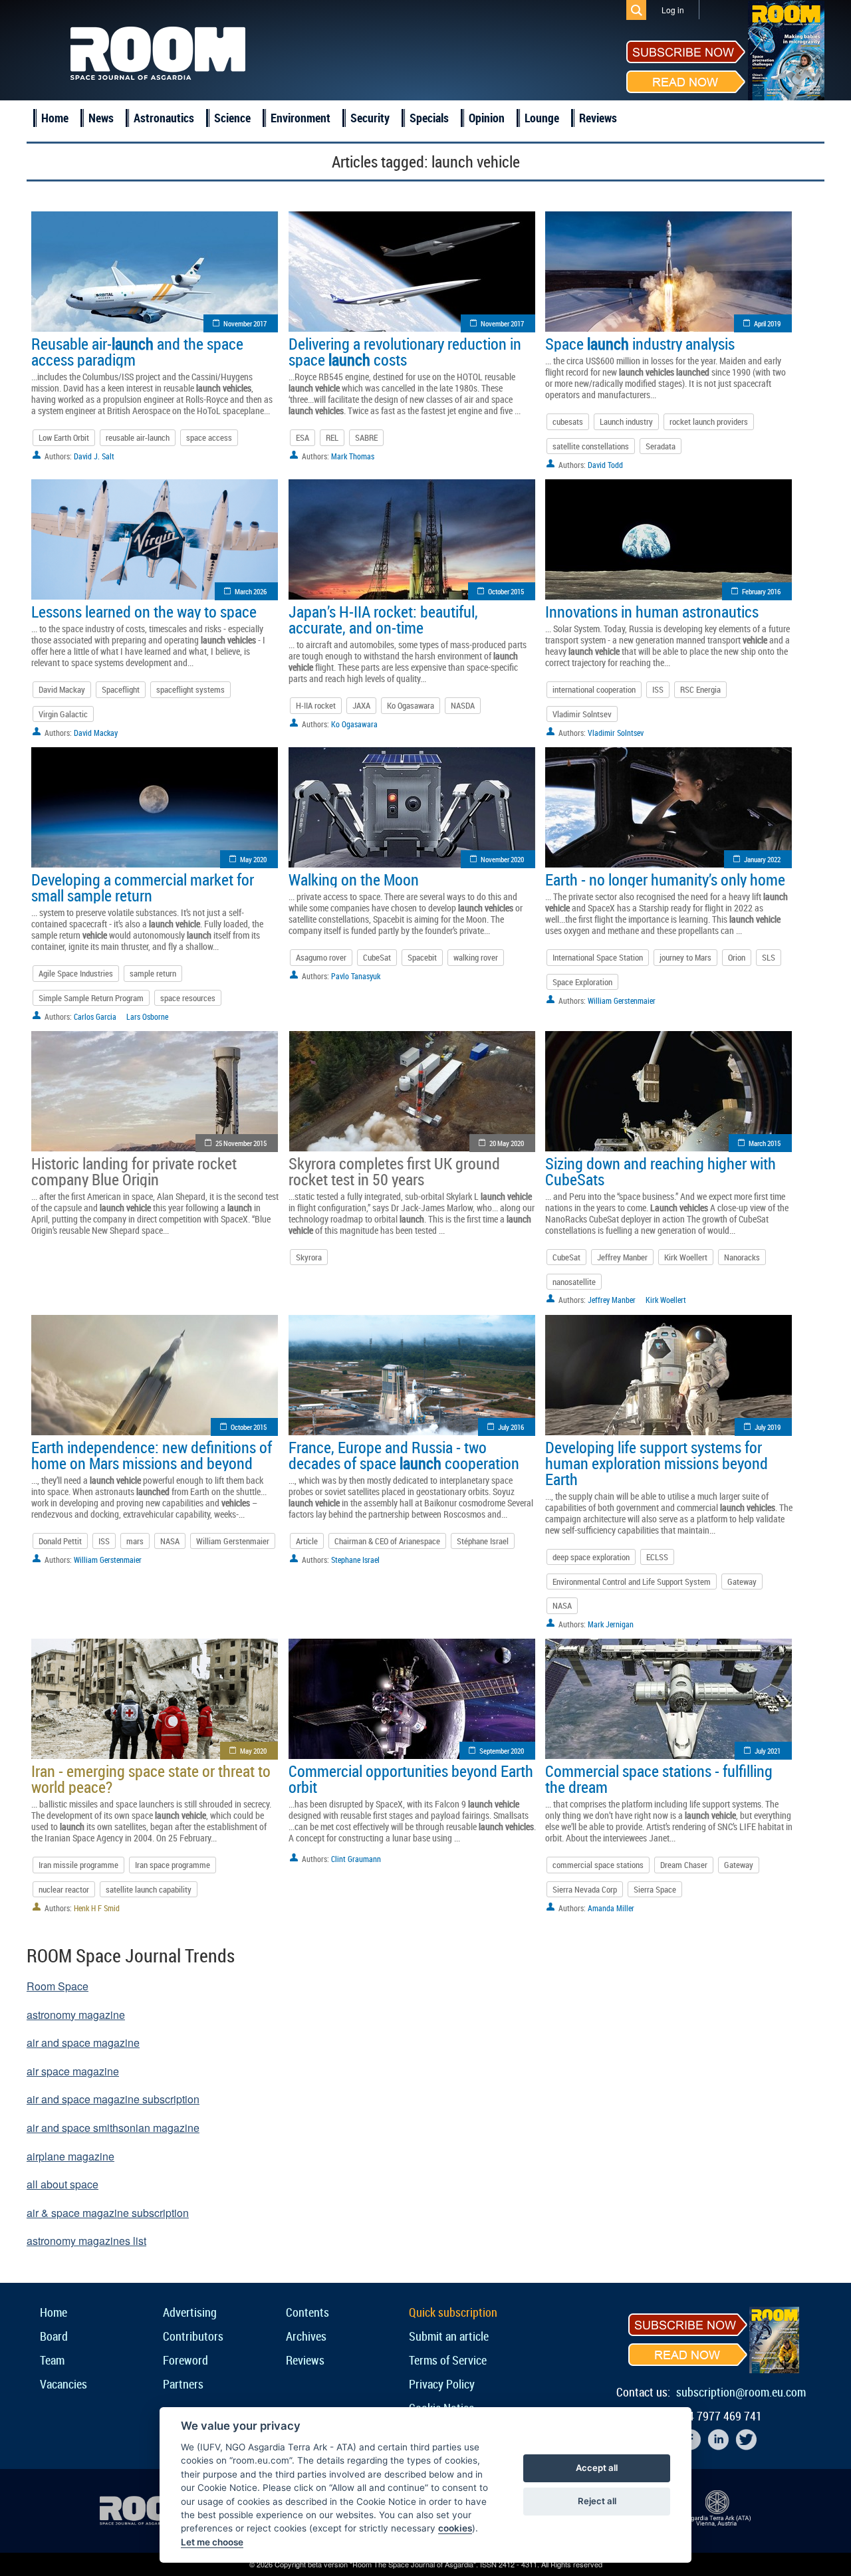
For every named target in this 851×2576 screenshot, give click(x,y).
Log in (673, 10)
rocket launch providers (709, 421)
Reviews (598, 118)
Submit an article (449, 2336)
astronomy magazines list (86, 2241)
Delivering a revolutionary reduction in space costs (405, 352)
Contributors (193, 2336)
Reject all (597, 2501)
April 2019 (767, 323)
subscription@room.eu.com (741, 2392)
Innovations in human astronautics (652, 612)
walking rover (476, 957)
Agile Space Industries (76, 973)
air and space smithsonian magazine (113, 2128)
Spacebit (422, 957)
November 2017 (245, 323)
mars (135, 1541)
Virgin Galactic (63, 714)
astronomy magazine (76, 2015)
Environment (301, 118)
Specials (429, 118)
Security (370, 118)
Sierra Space (655, 1889)
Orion (737, 957)
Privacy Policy (442, 2384)
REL (332, 437)
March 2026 (251, 591)
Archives (306, 2336)
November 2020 (502, 859)
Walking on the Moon (354, 879)
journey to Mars (685, 957)
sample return (153, 973)
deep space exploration (591, 1557)
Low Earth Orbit (64, 437)
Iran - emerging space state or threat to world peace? (151, 1779)
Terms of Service (448, 2360)
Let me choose (212, 2542)
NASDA (463, 705)
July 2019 (768, 1427)
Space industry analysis (640, 344)
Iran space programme (173, 1865)
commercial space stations (598, 1865)
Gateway (742, 1581)
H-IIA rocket (316, 705)
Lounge (542, 118)
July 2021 (768, 1751)
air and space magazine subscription (113, 2099)
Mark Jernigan (611, 1624)
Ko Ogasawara (411, 705)
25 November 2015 (241, 1143)
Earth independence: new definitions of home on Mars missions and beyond (152, 1455)
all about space (62, 2184)
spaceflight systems (190, 689)
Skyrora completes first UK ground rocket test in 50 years (394, 1171)
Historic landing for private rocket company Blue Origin (134, 1171)
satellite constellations (591, 446)
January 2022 (762, 859)
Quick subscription (453, 2312)
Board (54, 2336)
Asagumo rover (321, 957)
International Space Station (598, 957)
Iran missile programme (78, 1865)
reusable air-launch (138, 437)
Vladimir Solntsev (582, 714)
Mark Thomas (353, 456)
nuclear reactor (64, 1889)
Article (307, 1541)
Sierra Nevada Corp (585, 1889)
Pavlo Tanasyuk (356, 976)
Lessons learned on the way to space (144, 612)
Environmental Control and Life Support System (632, 1581)
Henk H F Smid (97, 1908)
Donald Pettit (60, 1541)
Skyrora (309, 1257)
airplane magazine (70, 2156)
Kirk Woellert (686, 1257)
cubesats (568, 421)
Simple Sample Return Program (91, 998)
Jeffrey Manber (622, 1257)
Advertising (190, 2312)
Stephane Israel (355, 1560)
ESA (303, 437)
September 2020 (502, 1751)
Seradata (661, 446)
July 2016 (511, 1427)
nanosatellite (574, 1282)
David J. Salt (94, 456)
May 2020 (253, 859)
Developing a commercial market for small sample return (143, 887)
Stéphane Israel (483, 1541)
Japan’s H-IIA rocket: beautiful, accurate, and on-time (383, 620)
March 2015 (765, 1143)
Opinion (487, 118)
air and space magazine (83, 2043)
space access (209, 437)
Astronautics (164, 118)
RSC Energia (700, 689)
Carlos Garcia (95, 1016)
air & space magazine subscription (108, 2213)
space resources (188, 998)
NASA (170, 1541)
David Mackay (62, 689)
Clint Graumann (356, 1859)
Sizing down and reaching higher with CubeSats (661, 1171)
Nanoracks (742, 1257)
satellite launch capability (149, 1889)
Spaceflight (121, 689)
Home (55, 118)
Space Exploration (582, 982)
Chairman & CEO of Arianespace (387, 1541)
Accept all (597, 2468)
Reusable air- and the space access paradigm (137, 352)
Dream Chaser (684, 1865)
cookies (455, 2528)
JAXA (361, 705)
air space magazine (73, 2071)
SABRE (366, 437)
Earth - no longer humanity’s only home (665, 879)
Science (232, 118)
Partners (183, 2384)
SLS (769, 957)
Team (52, 2360)
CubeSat (377, 957)
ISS (658, 689)
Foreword (185, 2360)
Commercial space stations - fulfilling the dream (659, 1779)
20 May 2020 (507, 1143)
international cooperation (594, 689)
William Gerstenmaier (622, 1000)
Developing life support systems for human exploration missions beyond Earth (657, 1463)
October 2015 (506, 591)
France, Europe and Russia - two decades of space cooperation (404, 1455)
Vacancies (63, 2384)
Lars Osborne (147, 1016)
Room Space (58, 1986)
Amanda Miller (611, 1908)
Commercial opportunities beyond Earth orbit (411, 1779)
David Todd (605, 465)
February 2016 (761, 591)
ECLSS (657, 1557)
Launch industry (626, 421)
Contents (307, 2312)
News (101, 118)
